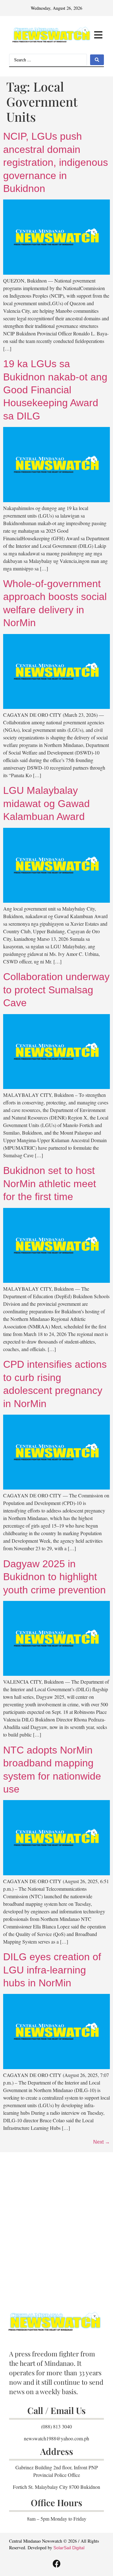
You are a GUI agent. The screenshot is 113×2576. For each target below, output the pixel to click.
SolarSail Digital (69, 2548)
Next (102, 2142)
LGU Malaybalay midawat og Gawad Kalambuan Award (46, 803)
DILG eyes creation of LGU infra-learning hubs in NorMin (52, 1970)
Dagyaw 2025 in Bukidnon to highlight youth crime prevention (54, 1577)
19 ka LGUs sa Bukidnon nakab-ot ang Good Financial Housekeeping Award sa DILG (55, 390)
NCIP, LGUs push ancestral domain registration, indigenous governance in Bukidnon (56, 162)
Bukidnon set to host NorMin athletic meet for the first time (50, 1184)
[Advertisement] (56, 2221)
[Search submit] (97, 60)
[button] (98, 35)
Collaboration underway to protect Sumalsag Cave (56, 990)
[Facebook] (56, 2563)
